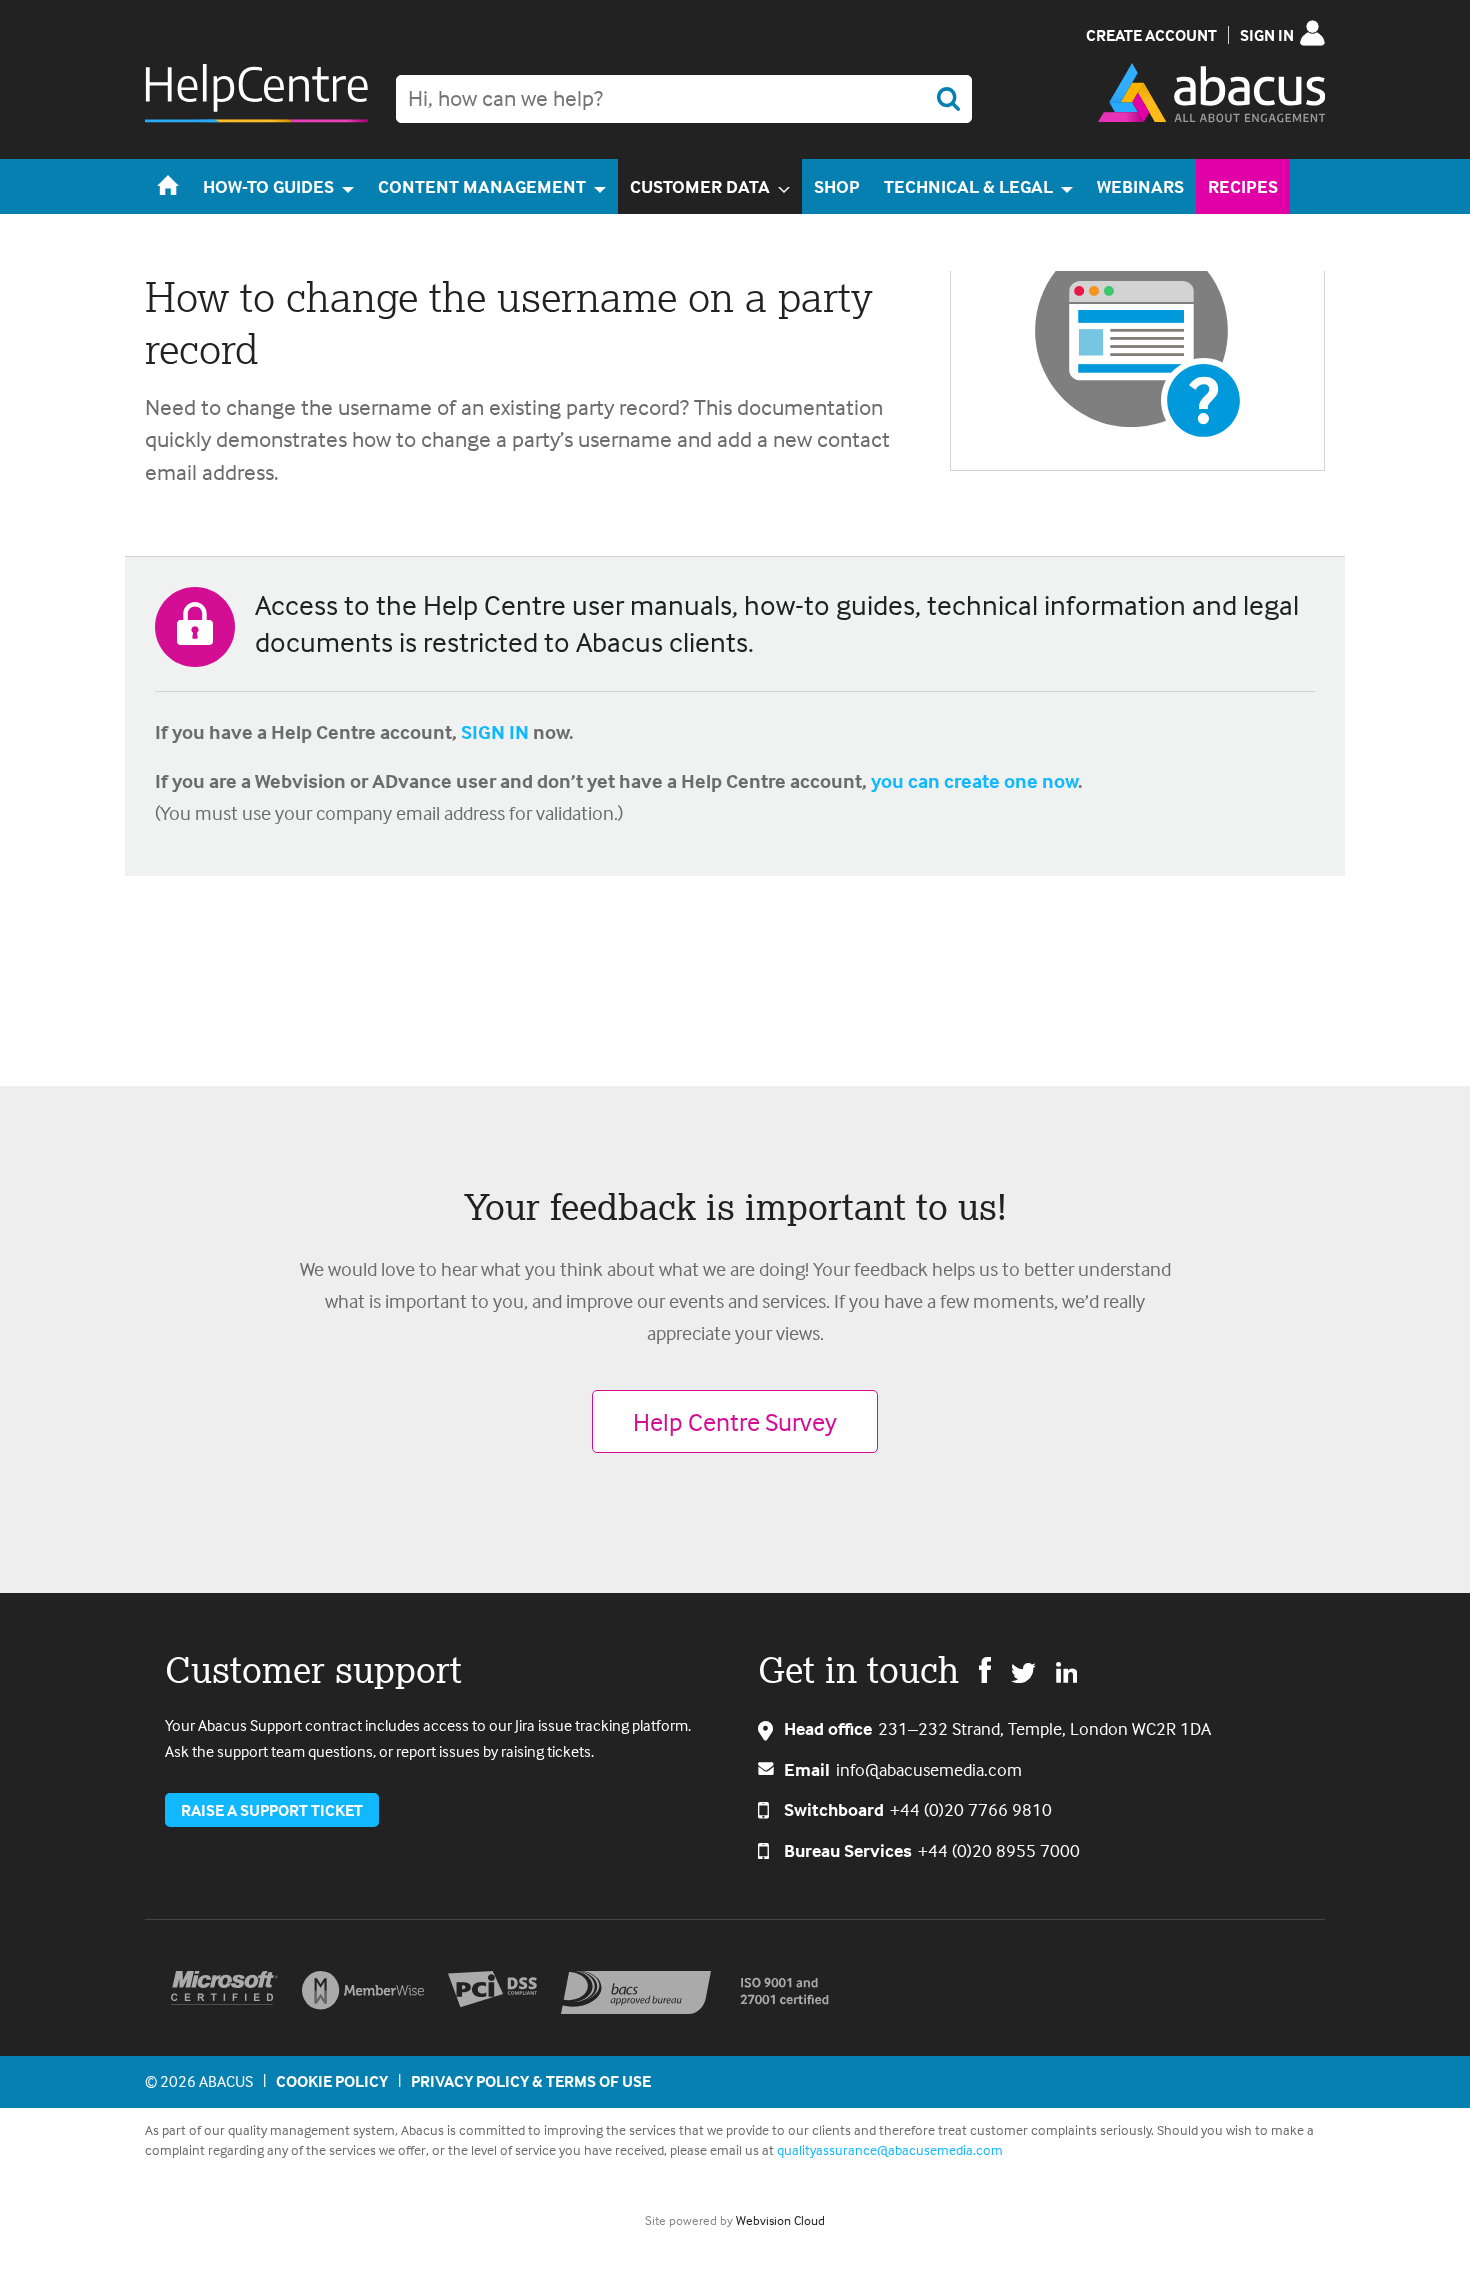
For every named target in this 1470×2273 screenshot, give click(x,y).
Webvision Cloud (780, 2220)
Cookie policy (332, 2081)
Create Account (1151, 35)
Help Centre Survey (735, 1421)
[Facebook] (985, 1669)
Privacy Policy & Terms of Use (531, 2081)
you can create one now (974, 780)
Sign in (1267, 35)
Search (948, 99)
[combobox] (684, 99)
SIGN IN (495, 731)
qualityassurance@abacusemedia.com (890, 2149)
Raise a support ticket (272, 1810)
